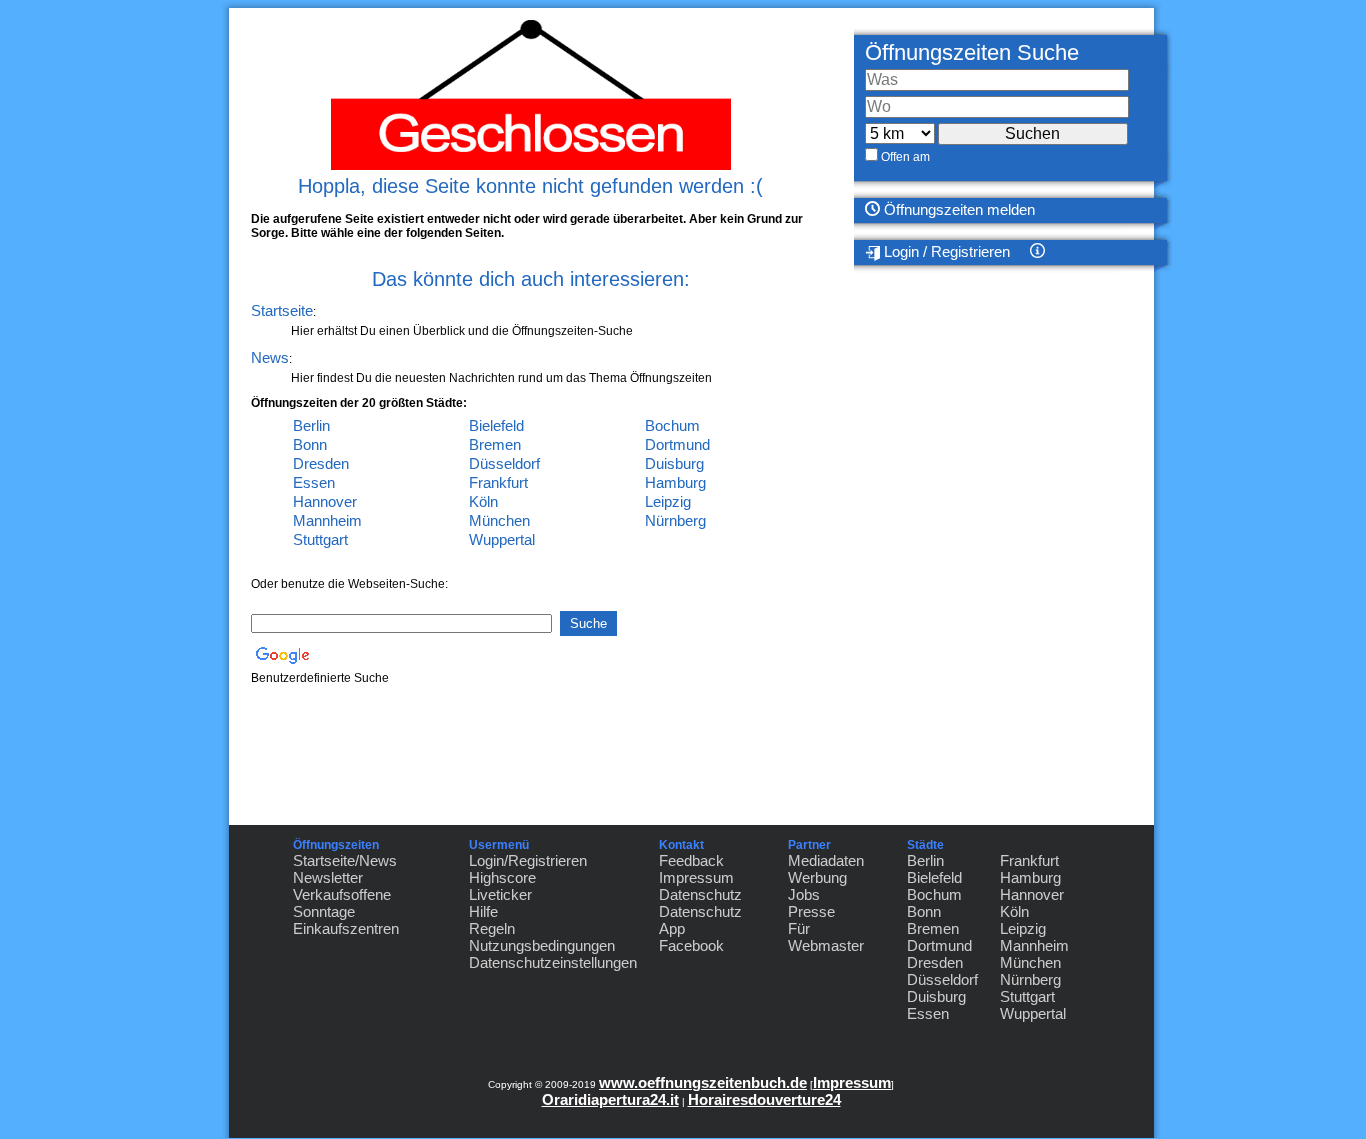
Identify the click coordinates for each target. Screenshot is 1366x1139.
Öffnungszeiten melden (957, 209)
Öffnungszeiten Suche (972, 52)
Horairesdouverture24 (764, 1099)
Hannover (325, 501)
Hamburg (675, 482)
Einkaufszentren (346, 928)
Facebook (691, 945)
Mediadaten (826, 860)
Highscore (502, 877)
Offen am (905, 157)
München (499, 520)
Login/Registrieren (528, 860)
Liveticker (500, 894)
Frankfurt (498, 482)
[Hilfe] (1107, 252)
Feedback (691, 860)
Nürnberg (675, 520)
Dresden (321, 463)
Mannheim (327, 520)
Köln (483, 501)
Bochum (672, 425)
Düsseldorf (504, 463)
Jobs (804, 894)
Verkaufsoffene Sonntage (342, 903)
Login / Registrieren (945, 251)
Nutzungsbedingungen (542, 945)
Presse (811, 911)
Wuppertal (502, 539)
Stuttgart (320, 539)
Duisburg (674, 463)
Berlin (311, 425)
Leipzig (668, 501)
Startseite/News (345, 860)
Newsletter (328, 877)
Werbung (817, 877)
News (270, 357)
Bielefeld (496, 425)
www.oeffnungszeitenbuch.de (703, 1082)
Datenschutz (700, 894)
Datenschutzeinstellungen (553, 962)
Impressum (696, 877)
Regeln (492, 928)
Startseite (282, 310)
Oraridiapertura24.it (610, 1099)
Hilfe (483, 911)
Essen (314, 482)
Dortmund (677, 444)
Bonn (310, 444)
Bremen (495, 444)
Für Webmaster (826, 937)
